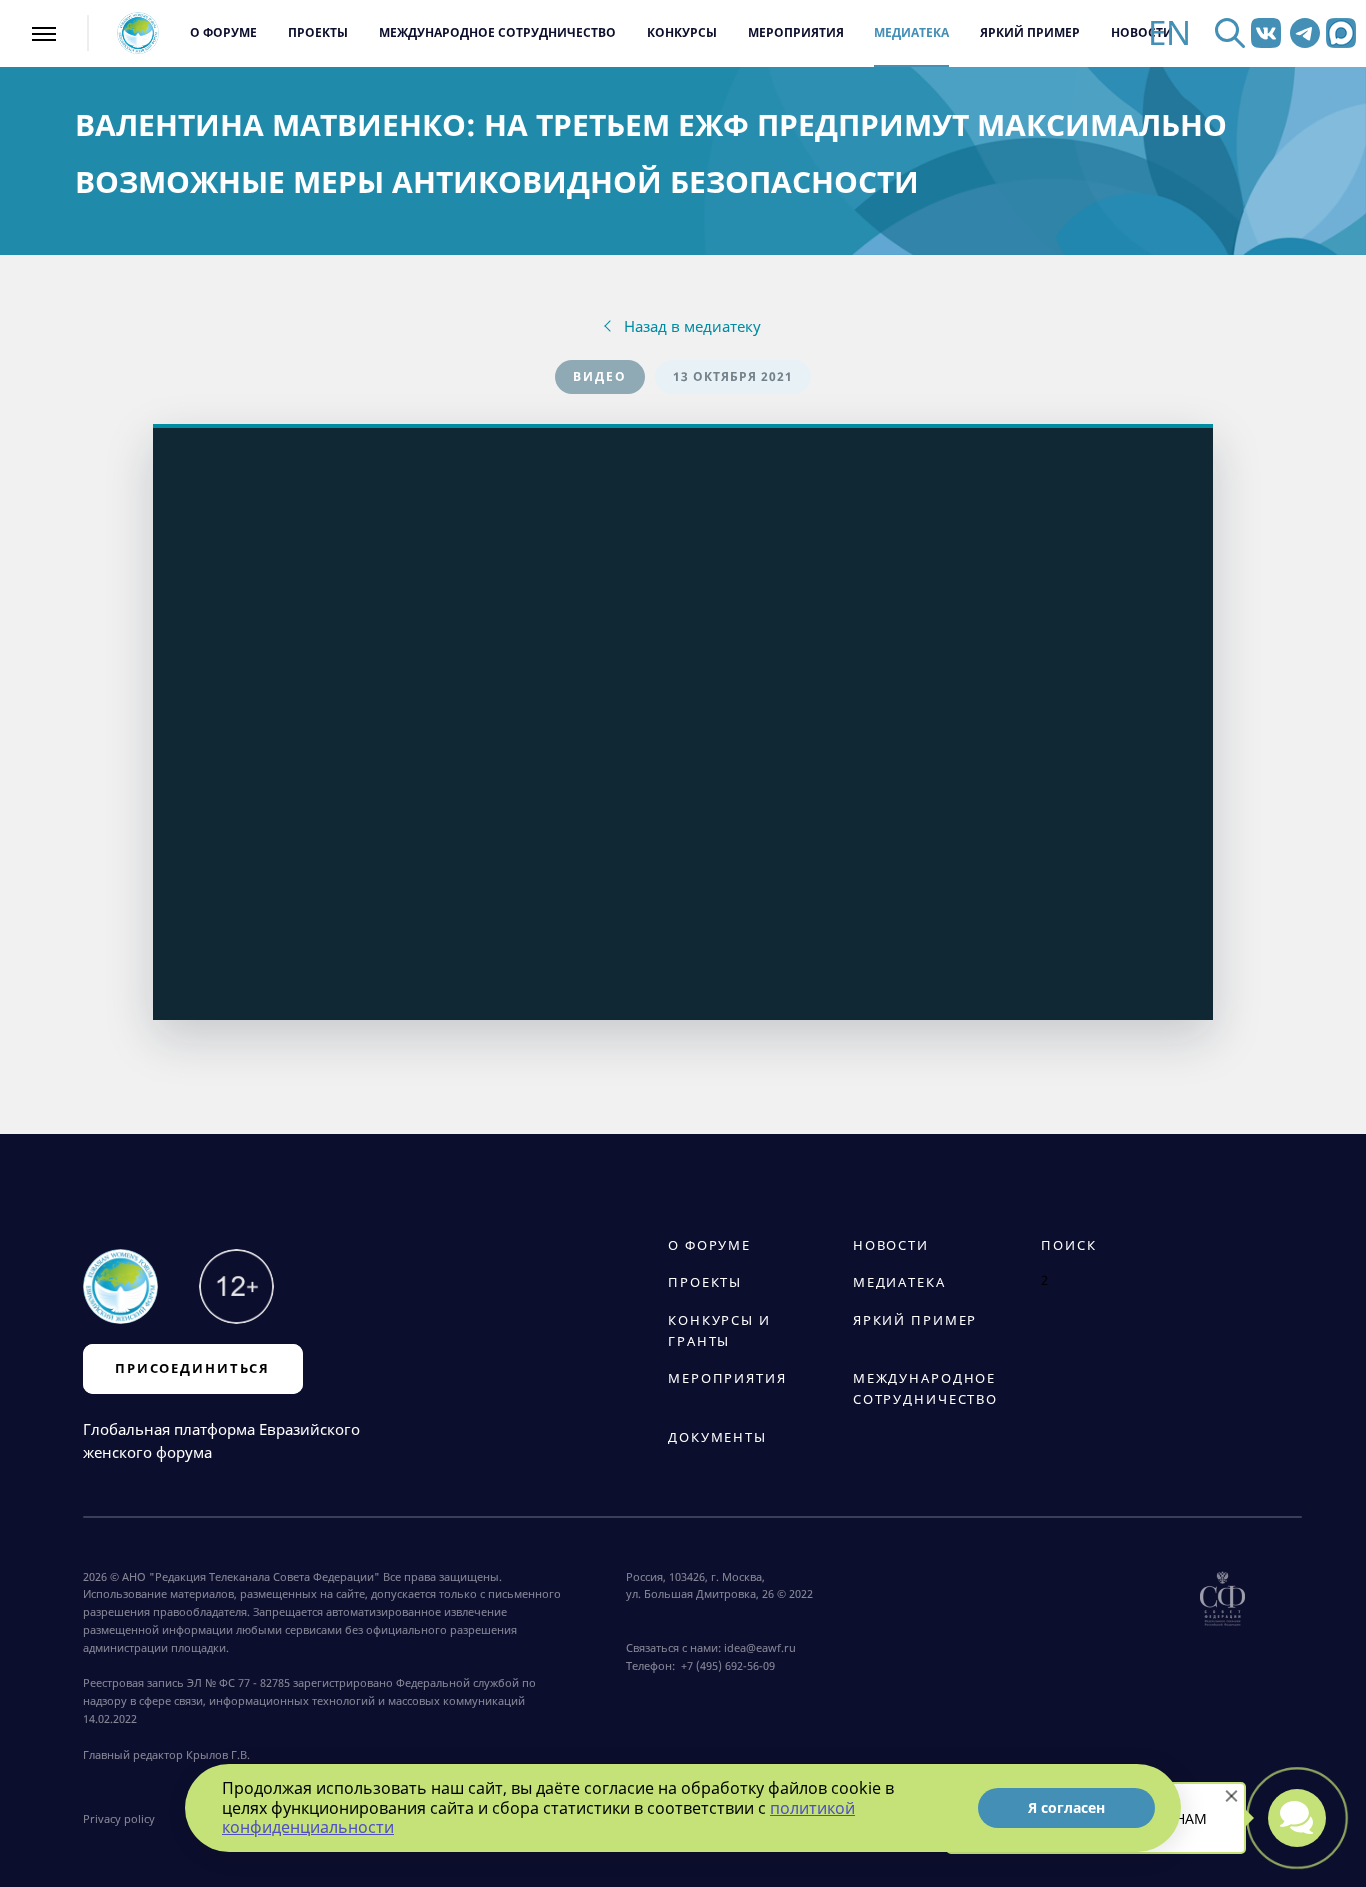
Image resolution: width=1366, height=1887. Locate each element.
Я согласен (1066, 1807)
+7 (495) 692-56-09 (725, 1665)
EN (1169, 33)
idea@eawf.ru (760, 1647)
